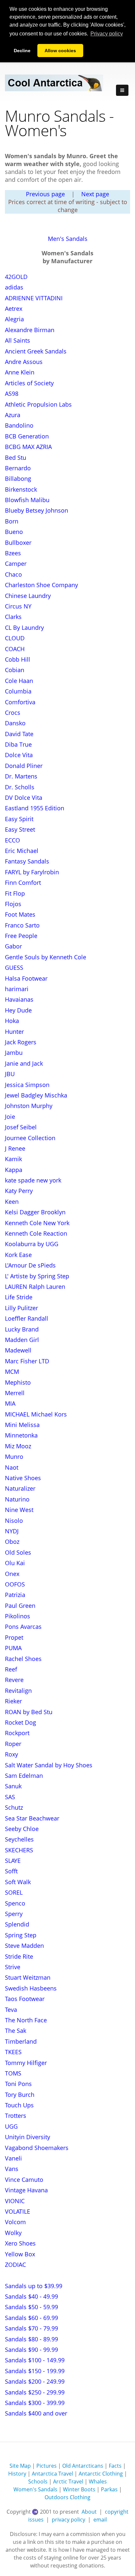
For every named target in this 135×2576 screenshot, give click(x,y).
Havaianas (19, 999)
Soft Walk (18, 1882)
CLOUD (15, 638)
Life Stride (19, 1297)
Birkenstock (21, 489)
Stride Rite (19, 1956)
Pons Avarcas (23, 1627)
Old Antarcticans (83, 2466)
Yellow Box (20, 2254)
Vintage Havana (26, 2190)
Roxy (11, 1754)
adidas (14, 287)
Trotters (16, 2116)
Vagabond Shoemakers (37, 2148)
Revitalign (18, 1691)
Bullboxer (18, 543)
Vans (12, 2169)
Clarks (13, 617)
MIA (10, 1403)
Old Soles (18, 1552)
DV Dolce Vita (24, 798)
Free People (21, 936)
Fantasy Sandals (27, 861)
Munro (14, 1457)
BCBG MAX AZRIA (28, 447)
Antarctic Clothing (101, 2474)
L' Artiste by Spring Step (37, 1276)
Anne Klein (20, 372)
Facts (115, 2466)
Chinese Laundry (28, 596)
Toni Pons (18, 2084)
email (100, 2520)
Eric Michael (22, 851)
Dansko (15, 723)
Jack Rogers (21, 1042)
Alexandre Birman (30, 330)
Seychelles (19, 1839)
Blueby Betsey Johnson (37, 510)
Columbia (18, 691)
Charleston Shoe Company (41, 585)
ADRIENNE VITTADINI (34, 298)
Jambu (14, 1053)
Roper (13, 1744)
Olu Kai (15, 1563)
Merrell (15, 1393)
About (89, 2512)
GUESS (14, 968)
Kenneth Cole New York (37, 1223)
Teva (11, 2010)
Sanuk (13, 1786)
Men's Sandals (68, 239)
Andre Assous (24, 362)
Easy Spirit (19, 819)
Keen (12, 1202)
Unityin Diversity (28, 2137)
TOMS (13, 2073)
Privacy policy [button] (107, 34)
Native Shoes (23, 1478)
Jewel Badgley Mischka (36, 1095)
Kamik (13, 1159)
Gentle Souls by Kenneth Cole (46, 957)
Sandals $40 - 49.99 (31, 2296)
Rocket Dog (20, 1722)
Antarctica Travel (52, 2474)
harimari (17, 989)
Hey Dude (18, 1010)
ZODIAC (15, 2265)
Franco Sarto (22, 925)
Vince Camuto (24, 2180)
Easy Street (20, 829)
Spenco (15, 1903)
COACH (15, 649)
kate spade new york (33, 1180)
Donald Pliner (24, 766)
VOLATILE (18, 2211)
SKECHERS (19, 1850)
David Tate (19, 734)
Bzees (13, 553)
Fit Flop (15, 893)
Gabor (13, 946)
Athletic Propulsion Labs (38, 404)
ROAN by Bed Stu (29, 1712)
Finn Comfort (23, 883)
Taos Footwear (25, 1999)
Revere (14, 1680)
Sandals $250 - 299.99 (35, 2392)
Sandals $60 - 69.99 (31, 2318)
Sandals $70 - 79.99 (31, 2328)
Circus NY (18, 606)
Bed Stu (16, 458)
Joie (10, 1117)
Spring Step (21, 1935)
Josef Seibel (21, 1127)
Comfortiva (20, 702)
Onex (12, 1574)
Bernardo (18, 468)
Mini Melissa (22, 1425)
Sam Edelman (24, 1776)
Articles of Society (29, 383)
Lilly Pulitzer (21, 1308)
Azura (13, 415)
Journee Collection (30, 1138)
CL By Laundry (24, 628)
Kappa (14, 1170)
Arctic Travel (68, 2481)
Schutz (14, 1807)
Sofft (11, 1871)
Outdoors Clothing (67, 2497)
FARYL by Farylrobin (32, 872)
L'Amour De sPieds (30, 1265)
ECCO (12, 840)
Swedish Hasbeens (31, 1988)
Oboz (12, 1542)
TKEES (13, 2052)
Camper (16, 564)
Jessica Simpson (27, 1085)
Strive (13, 1967)
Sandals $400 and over (36, 2413)
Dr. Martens (21, 776)
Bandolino (19, 425)
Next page (95, 194)
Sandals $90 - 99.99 (31, 2350)
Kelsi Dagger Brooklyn (35, 1212)
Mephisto (18, 1382)
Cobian (15, 670)
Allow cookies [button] (60, 51)
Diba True (18, 744)
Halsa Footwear (26, 978)
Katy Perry (19, 1191)
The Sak (16, 2031)
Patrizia (15, 1595)
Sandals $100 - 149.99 (35, 2360)
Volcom (15, 2222)
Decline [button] (22, 51)
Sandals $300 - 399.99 (35, 2403)
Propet (14, 1637)
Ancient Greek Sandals (36, 351)
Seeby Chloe (22, 1829)
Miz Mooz (18, 1446)
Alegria (14, 319)
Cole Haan (19, 681)
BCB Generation (27, 436)
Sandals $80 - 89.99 (31, 2339)
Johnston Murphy (29, 1106)
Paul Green (20, 1606)
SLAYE (13, 1861)
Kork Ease (18, 1255)
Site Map (20, 2466)
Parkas (109, 2489)
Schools (38, 2481)
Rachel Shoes (23, 1659)
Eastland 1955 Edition (35, 808)
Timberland (21, 2041)
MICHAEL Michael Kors (36, 1414)
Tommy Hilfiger (26, 2063)
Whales (98, 2481)
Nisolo (14, 1521)
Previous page (45, 194)
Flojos (13, 904)
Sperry (14, 1914)
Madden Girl (22, 1340)
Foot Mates (20, 914)
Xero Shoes (20, 2243)
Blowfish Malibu (27, 500)
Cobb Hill (18, 659)
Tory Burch (20, 2095)
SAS (10, 1797)
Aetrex (14, 309)
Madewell (18, 1350)
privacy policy (68, 2520)
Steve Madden (24, 1946)
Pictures (47, 2466)
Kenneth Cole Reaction (36, 1233)
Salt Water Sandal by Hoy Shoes (49, 1765)
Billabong (18, 479)
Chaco (13, 574)
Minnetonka (21, 1435)
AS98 (12, 394)
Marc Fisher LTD (27, 1361)
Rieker (13, 1701)
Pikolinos (18, 1616)
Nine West (19, 1510)
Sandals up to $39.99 (34, 2286)
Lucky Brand (22, 1329)
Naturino (17, 1499)
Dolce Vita (19, 755)
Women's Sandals (35, 2489)
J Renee (15, 1148)
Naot (12, 1467)
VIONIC (15, 2201)
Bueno (14, 532)
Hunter (14, 1032)
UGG (11, 2126)
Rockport (17, 1733)
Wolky (13, 2233)
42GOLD (16, 277)
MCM (12, 1372)
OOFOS (15, 1584)
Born (12, 521)
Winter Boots (79, 2489)
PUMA (13, 1648)
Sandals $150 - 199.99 (35, 2371)
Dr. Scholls (20, 787)
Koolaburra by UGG (32, 1244)
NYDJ (12, 1531)
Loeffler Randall (27, 1318)
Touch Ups (19, 2105)
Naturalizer (20, 1488)
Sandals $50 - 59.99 (31, 2307)
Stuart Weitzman (28, 1977)
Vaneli (13, 2158)
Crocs (13, 713)
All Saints (18, 340)
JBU (10, 1074)
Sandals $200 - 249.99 (35, 2381)
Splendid (17, 1924)
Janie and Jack (24, 1063)
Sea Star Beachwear (32, 1818)
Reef (11, 1669)
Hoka (12, 1021)
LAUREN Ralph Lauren (35, 1287)
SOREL (14, 1892)
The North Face (26, 2020)
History (17, 2474)
